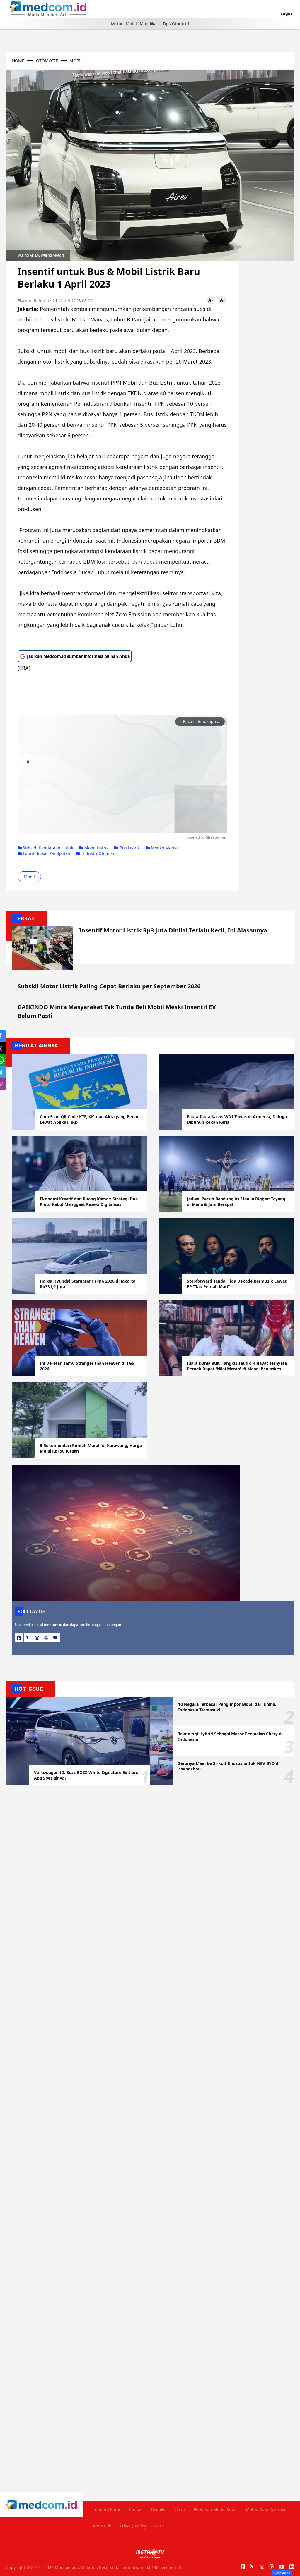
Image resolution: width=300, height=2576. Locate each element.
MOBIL (76, 61)
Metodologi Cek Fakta (267, 2509)
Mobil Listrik (96, 848)
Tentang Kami (106, 2509)
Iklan (180, 2509)
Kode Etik (102, 2526)
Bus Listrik (129, 848)
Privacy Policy (133, 2526)
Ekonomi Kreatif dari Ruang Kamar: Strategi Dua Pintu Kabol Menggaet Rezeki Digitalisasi (89, 1202)
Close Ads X (282, 2573)
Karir (160, 2526)
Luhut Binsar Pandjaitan (46, 853)
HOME (18, 61)
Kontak (136, 2509)
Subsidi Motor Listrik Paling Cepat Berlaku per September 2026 (109, 986)
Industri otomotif (98, 853)
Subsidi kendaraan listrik (47, 848)
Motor (117, 24)
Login (286, 13)
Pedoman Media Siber (215, 2509)
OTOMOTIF (47, 61)
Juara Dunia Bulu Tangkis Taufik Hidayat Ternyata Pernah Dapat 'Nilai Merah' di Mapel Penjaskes (237, 1366)
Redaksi (159, 2509)
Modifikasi (150, 24)
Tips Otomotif (176, 24)
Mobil (131, 24)
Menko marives (165, 848)
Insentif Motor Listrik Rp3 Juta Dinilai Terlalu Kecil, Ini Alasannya (173, 930)
